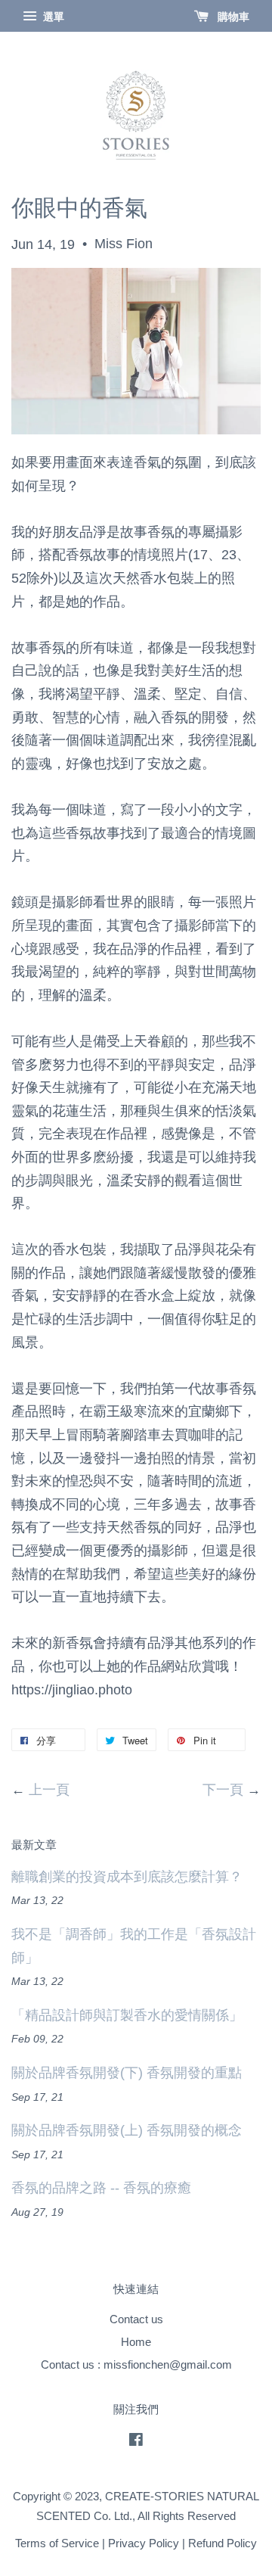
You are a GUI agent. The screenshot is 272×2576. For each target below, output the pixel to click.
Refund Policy (223, 2543)
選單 (52, 17)
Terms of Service (57, 2543)
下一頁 (223, 1790)
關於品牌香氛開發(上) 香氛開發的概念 (127, 2130)
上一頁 (49, 1790)
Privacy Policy (144, 2543)
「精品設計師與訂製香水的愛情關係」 (127, 2015)
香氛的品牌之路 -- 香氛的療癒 (101, 2188)
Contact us (136, 2319)
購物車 (232, 17)
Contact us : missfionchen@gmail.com (136, 2364)
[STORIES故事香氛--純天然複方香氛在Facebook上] (136, 2442)
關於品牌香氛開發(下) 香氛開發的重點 (127, 2073)
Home (136, 2342)
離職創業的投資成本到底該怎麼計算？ (127, 1877)
